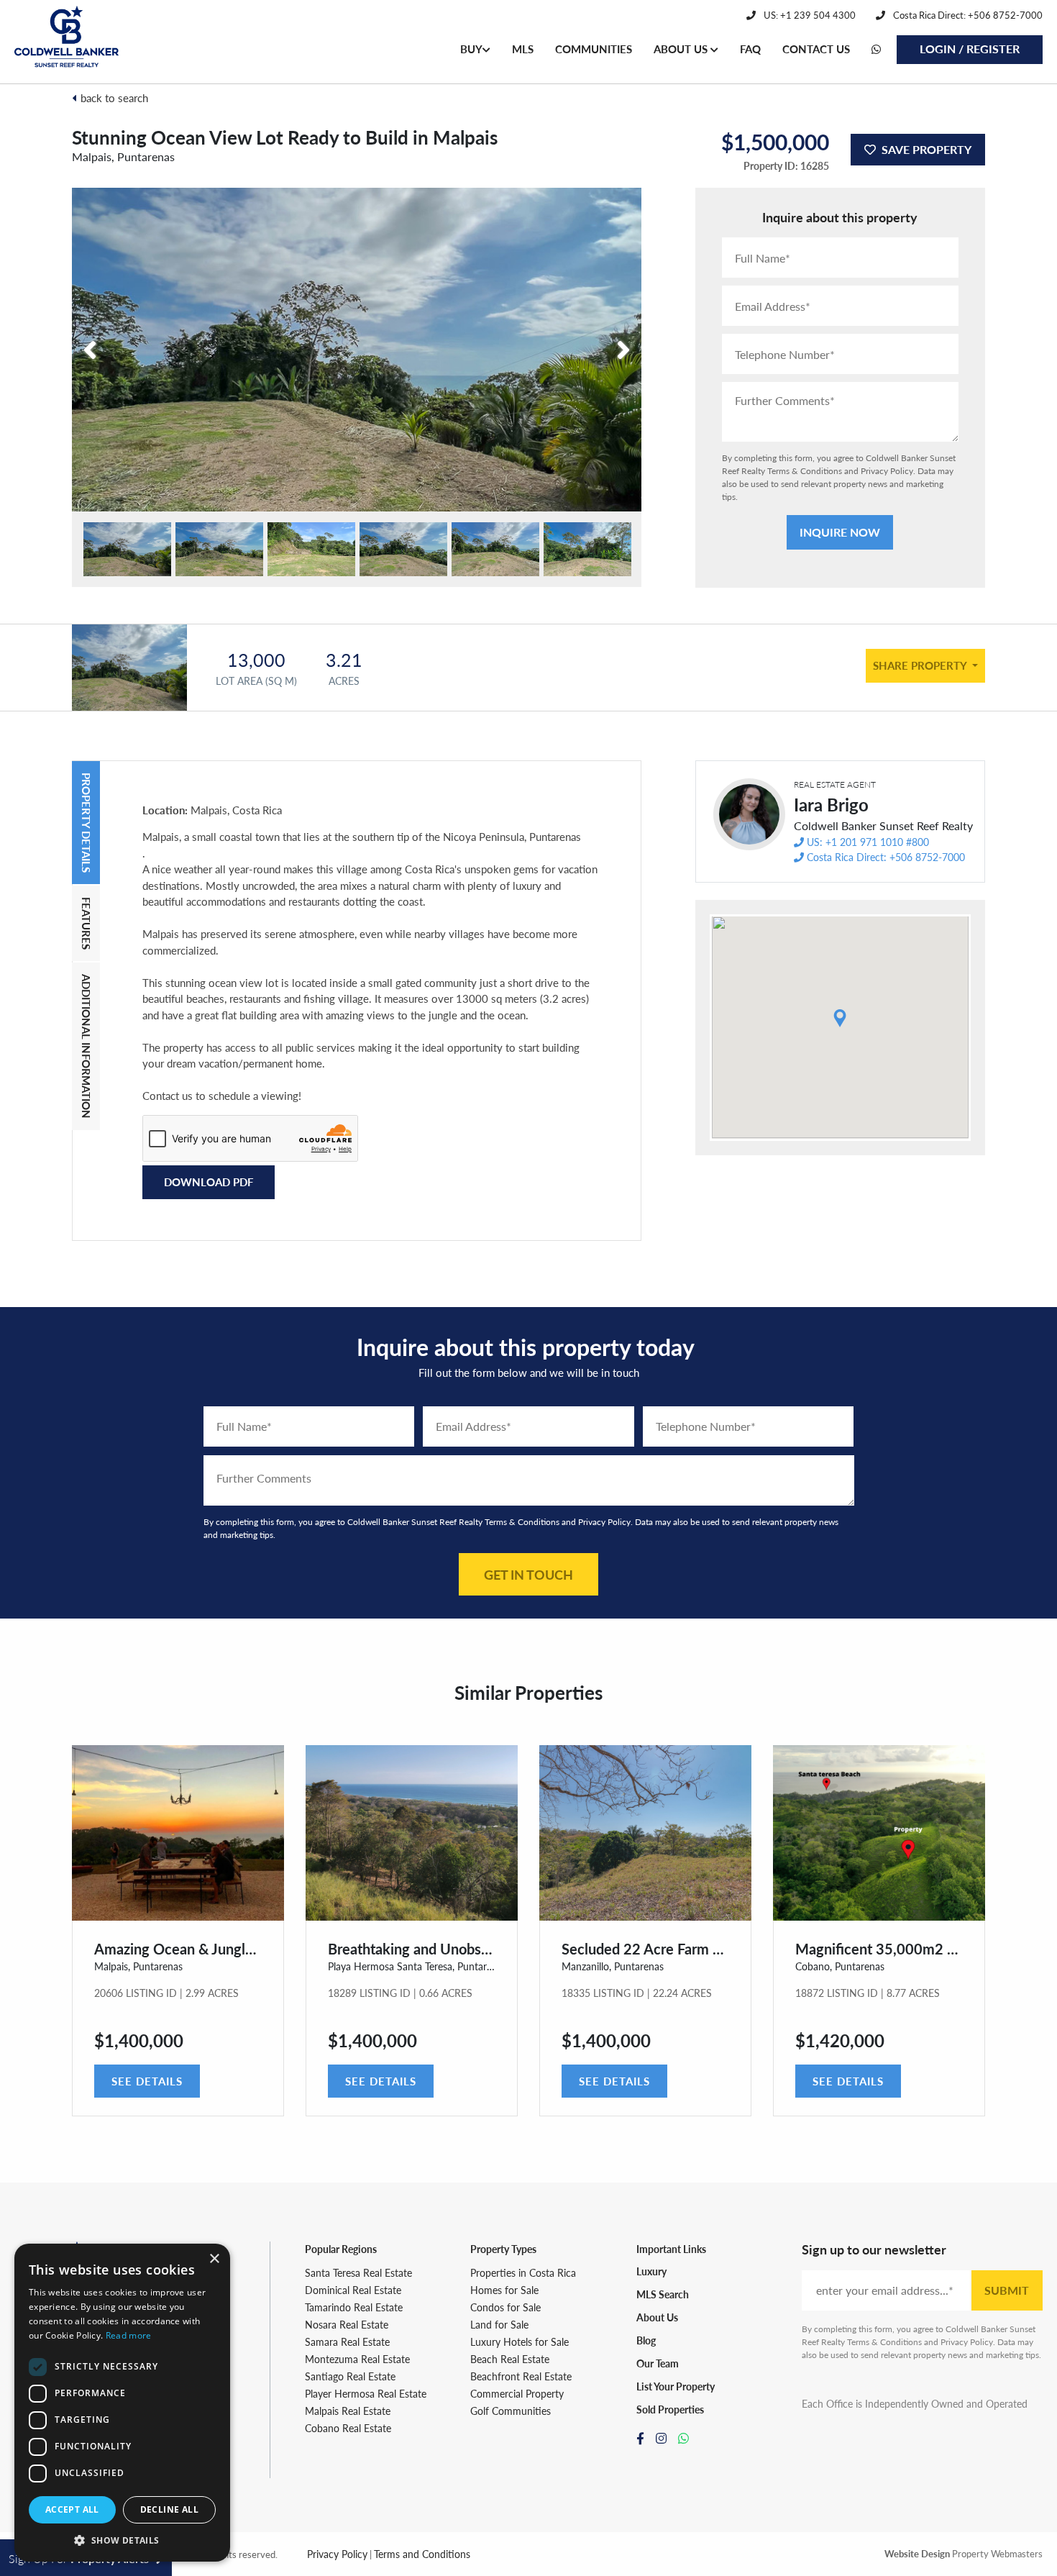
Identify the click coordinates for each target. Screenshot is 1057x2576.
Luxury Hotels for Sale (520, 2341)
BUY (471, 49)
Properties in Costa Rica (523, 2272)
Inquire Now (840, 532)
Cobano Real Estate (348, 2428)
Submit (1007, 2290)
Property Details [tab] (87, 823)
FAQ (750, 49)
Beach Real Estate (510, 2359)
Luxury (651, 2271)
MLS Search (663, 2294)
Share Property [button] (921, 665)
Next (605, 341)
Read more (129, 2335)
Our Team (658, 2363)
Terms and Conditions (422, 2554)
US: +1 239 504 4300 (809, 15)
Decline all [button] (169, 2509)
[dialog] (122, 2403)
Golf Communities (511, 2411)
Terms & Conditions (805, 471)
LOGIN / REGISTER (970, 49)
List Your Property (676, 2386)
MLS (523, 49)
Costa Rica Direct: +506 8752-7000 (967, 15)
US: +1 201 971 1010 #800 (868, 842)
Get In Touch (528, 1574)
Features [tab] (87, 923)
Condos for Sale (505, 2307)
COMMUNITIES (594, 49)
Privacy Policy (887, 471)
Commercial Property (517, 2393)
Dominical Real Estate (353, 2290)
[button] (122, 2540)
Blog (646, 2340)
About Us (657, 2317)
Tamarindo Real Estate (354, 2307)
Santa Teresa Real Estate (358, 2272)
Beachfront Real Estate (521, 2376)
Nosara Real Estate (347, 2324)
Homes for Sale (504, 2290)
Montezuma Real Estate (357, 2359)
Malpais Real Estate (348, 2411)
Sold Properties (670, 2409)
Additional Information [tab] (87, 1046)
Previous (117, 341)
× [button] (214, 2259)
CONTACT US (816, 49)
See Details (147, 2081)
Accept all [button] (72, 2509)
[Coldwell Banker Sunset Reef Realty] (67, 42)
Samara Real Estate (347, 2341)
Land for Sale (499, 2324)
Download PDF (209, 1182)
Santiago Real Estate (350, 2376)
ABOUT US (682, 49)
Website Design (917, 2553)
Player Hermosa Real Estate (366, 2393)
